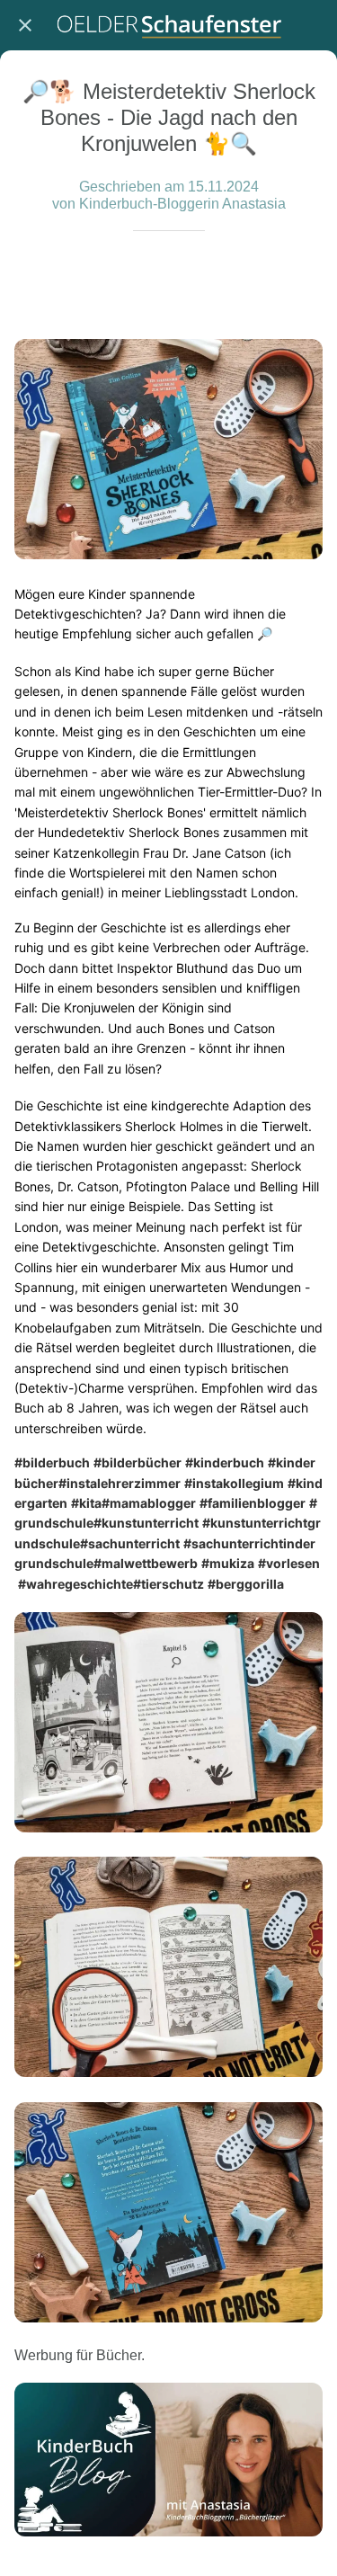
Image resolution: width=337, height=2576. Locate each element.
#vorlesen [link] (289, 1563)
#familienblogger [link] (253, 1503)
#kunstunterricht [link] (146, 1523)
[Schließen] (25, 25)
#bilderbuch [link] (52, 1462)
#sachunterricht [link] (130, 1543)
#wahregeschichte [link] (75, 1584)
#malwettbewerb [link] (146, 1563)
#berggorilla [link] (246, 1584)
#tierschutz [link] (168, 1584)
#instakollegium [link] (234, 1483)
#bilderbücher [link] (137, 1462)
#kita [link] (86, 1503)
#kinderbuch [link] (225, 1462)
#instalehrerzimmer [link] (120, 1483)
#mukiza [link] (228, 1563)
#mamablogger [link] (149, 1503)
